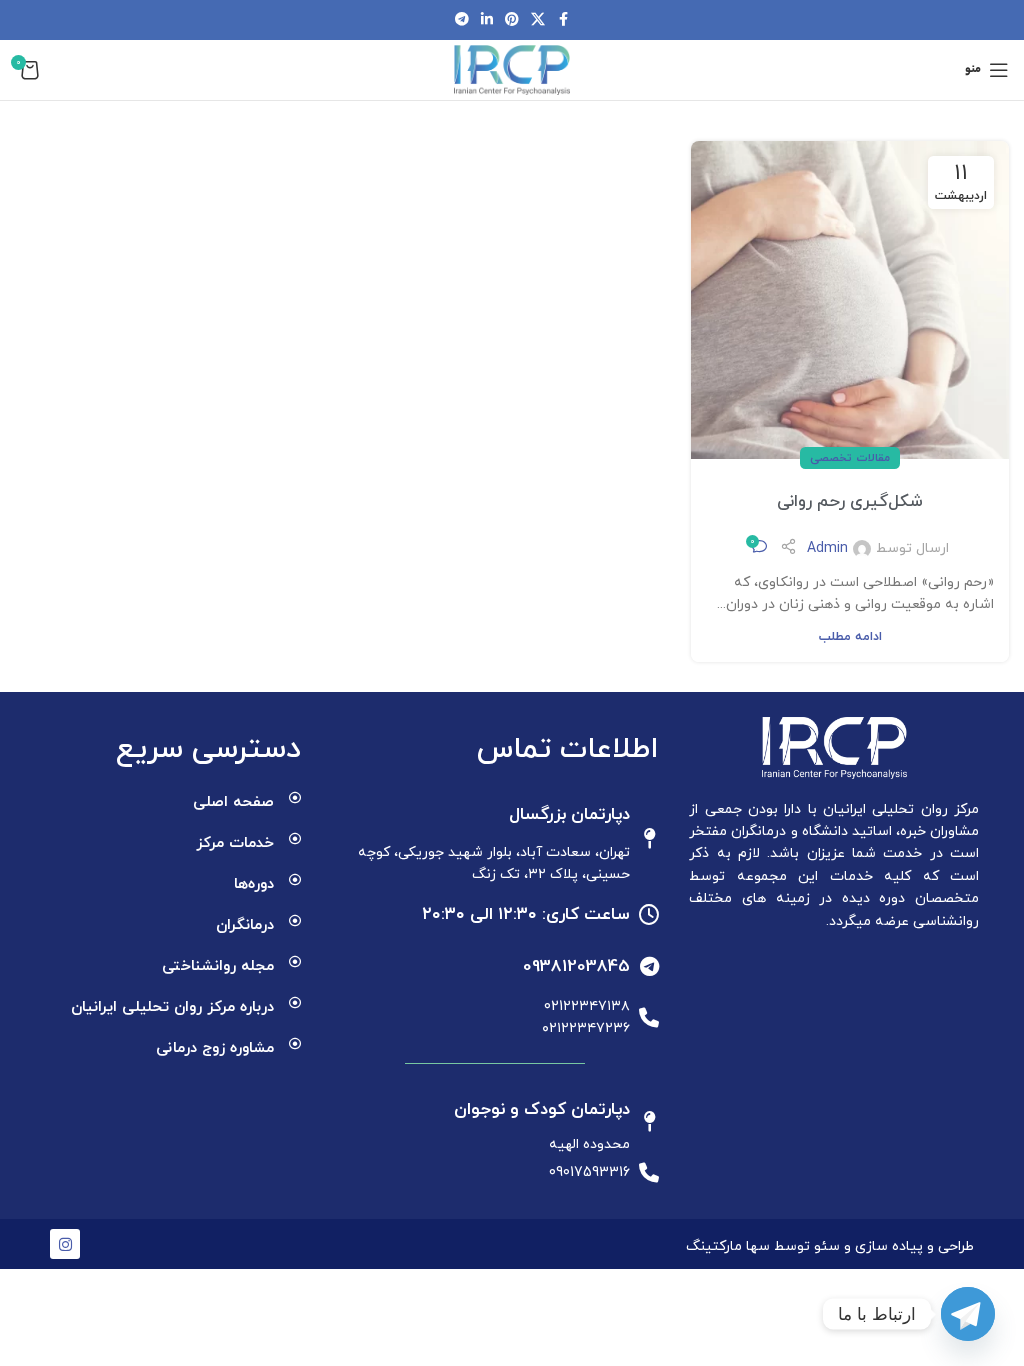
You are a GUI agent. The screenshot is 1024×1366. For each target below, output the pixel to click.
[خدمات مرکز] (295, 839)
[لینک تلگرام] (462, 20)
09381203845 (576, 967)
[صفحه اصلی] (295, 798)
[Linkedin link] (487, 20)
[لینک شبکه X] (538, 20)
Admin (827, 548)
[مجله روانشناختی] (295, 962)
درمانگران (245, 925)
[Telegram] (968, 1314)
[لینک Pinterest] (512, 20)
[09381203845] (649, 967)
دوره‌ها (254, 884)
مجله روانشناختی (218, 966)
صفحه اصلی (233, 802)
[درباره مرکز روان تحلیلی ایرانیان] (295, 1003)
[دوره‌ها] (295, 880)
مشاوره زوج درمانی (215, 1048)
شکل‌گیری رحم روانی (850, 502)
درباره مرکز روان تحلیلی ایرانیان (172, 1007)
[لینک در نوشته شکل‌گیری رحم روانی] (850, 300)
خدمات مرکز (235, 843)
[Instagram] (65, 1244)
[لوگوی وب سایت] (512, 68)
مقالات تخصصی (850, 458)
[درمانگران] (295, 921)
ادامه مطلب (850, 637)
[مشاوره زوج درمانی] (295, 1044)
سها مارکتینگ (728, 1246)
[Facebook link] (563, 20)
